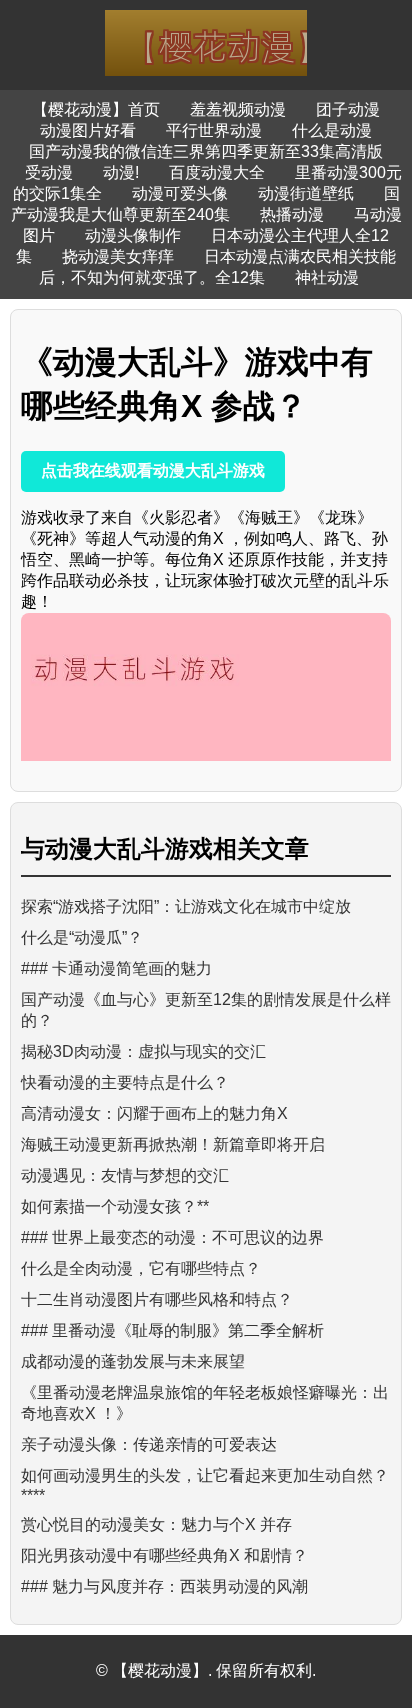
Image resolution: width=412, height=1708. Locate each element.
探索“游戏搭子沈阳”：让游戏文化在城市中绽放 (186, 906)
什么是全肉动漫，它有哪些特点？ (141, 1268)
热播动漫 (292, 214)
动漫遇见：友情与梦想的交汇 (125, 1175)
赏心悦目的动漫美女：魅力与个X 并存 (156, 1524)
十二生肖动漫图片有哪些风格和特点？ (157, 1299)
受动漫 (49, 172)
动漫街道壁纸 (306, 193)
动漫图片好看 (88, 130)
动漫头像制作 (133, 235)
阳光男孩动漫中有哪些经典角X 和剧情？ (164, 1555)
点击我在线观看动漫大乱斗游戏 (153, 470)
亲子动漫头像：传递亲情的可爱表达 (149, 1444)
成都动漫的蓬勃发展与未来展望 (133, 1361)
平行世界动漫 (214, 130)
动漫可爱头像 (180, 193)
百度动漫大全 (217, 172)
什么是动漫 (332, 130)
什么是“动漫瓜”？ (82, 937)
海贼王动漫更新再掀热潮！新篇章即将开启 (173, 1144)
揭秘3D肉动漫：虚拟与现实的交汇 (143, 1051)
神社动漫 (327, 277)
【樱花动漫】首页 (96, 109)
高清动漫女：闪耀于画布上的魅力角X (154, 1113)
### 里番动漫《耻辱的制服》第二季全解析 (172, 1330)
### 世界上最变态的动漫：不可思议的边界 (172, 1237)
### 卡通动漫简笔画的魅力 (116, 968)
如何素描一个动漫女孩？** (115, 1206)
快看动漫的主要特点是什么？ (125, 1082)
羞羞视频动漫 (238, 109)
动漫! (121, 172)
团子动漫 (348, 109)
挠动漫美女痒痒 (118, 256)
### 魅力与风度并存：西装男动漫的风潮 (164, 1586)
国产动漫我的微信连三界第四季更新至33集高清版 (206, 151)
